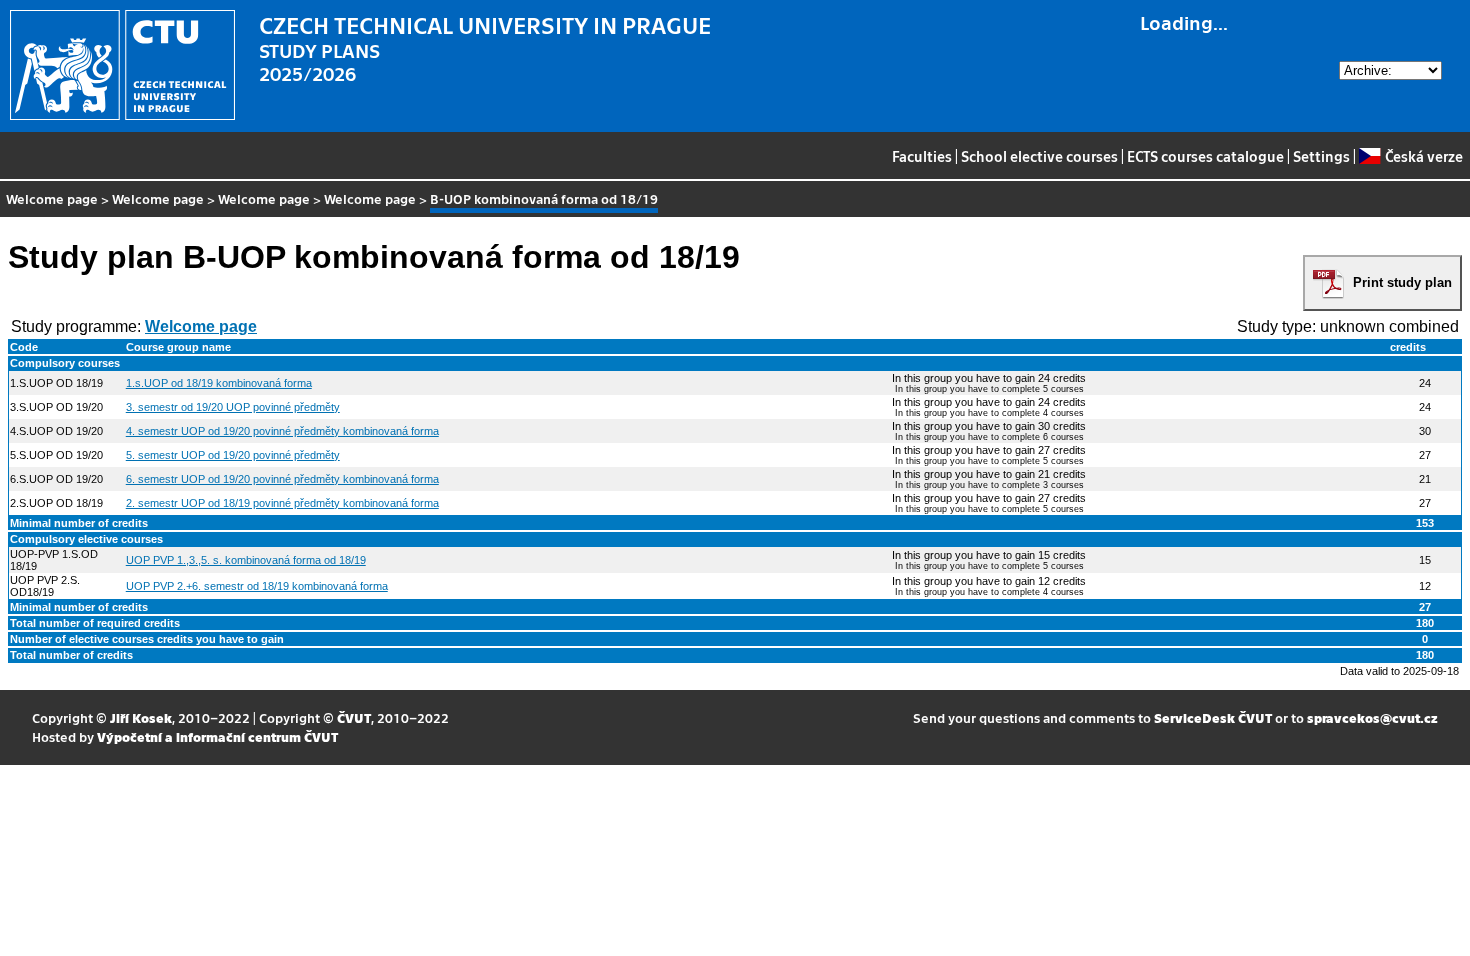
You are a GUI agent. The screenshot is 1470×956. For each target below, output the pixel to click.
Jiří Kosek (141, 717)
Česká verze (1423, 156)
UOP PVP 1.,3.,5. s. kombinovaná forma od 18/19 (246, 560)
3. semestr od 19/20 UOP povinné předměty (233, 407)
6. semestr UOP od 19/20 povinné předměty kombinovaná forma (282, 479)
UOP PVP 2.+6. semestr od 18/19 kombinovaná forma (257, 586)
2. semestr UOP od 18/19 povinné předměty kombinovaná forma (282, 503)
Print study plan (1402, 282)
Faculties (922, 156)
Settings (1321, 156)
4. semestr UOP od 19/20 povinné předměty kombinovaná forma (282, 431)
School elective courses (1039, 156)
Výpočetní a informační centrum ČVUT (217, 736)
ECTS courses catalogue (1205, 156)
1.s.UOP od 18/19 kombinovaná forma (219, 383)
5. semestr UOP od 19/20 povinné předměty (233, 455)
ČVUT (354, 717)
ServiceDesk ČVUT (1213, 717)
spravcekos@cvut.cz (1372, 717)
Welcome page (52, 198)
